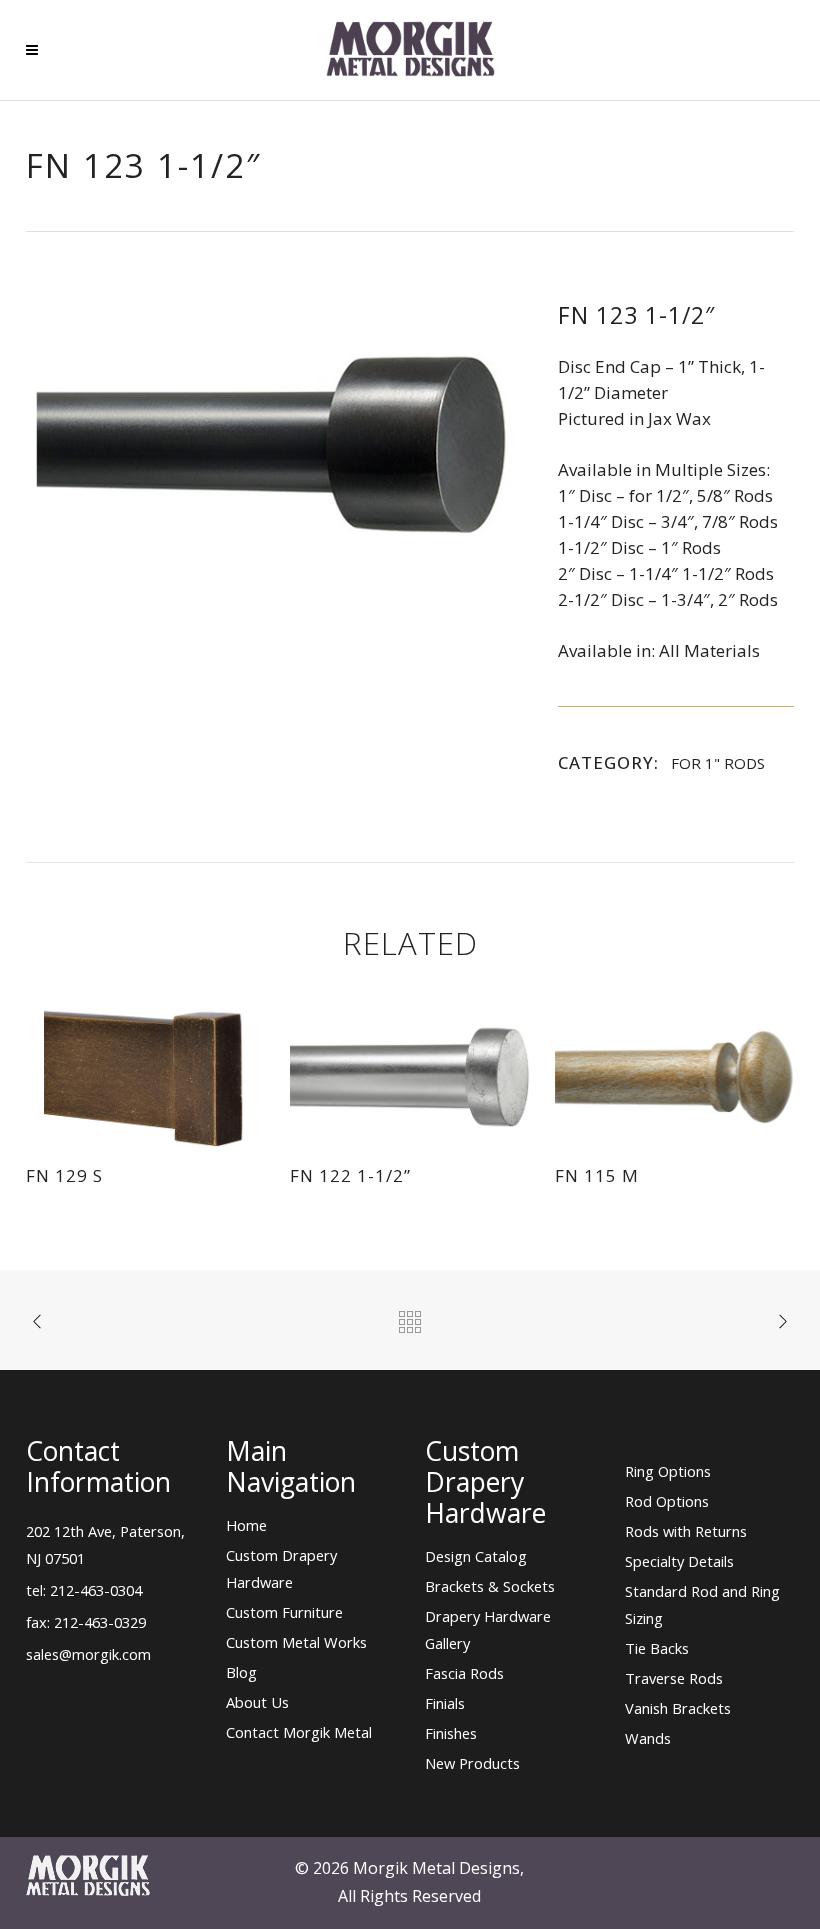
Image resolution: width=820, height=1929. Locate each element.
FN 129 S (64, 1175)
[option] (272, 445)
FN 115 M (597, 1175)
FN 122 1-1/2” (350, 1175)
